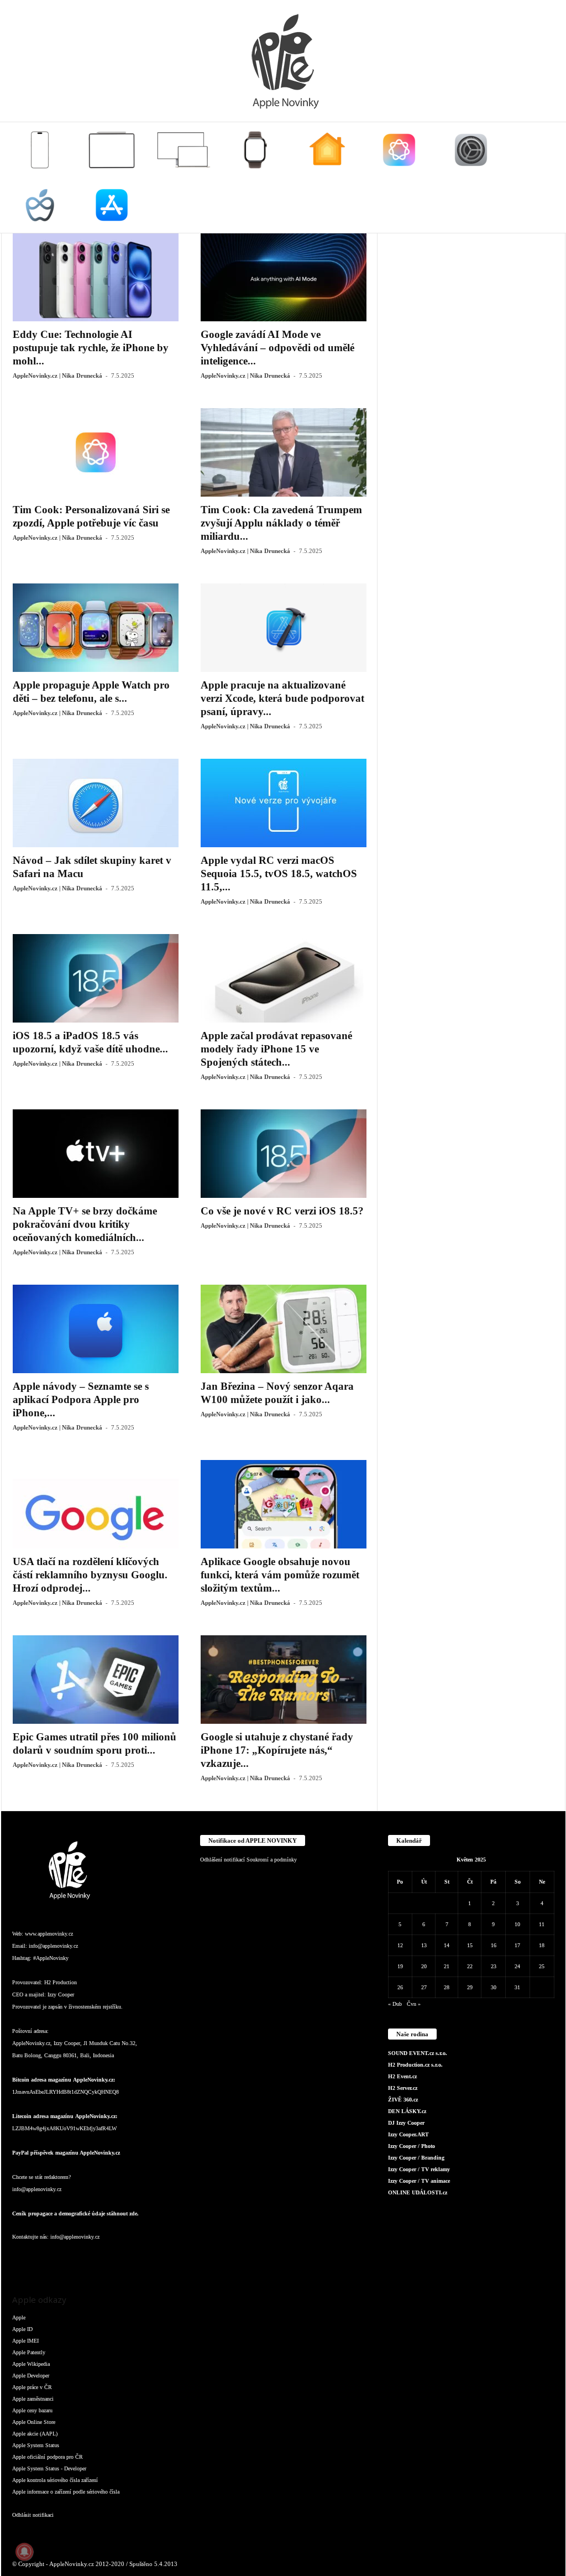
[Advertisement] (471, 302)
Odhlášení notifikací (222, 1860)
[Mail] (90, 2259)
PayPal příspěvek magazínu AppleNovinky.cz (66, 2153)
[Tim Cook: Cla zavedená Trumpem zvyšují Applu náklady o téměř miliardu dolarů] (284, 452)
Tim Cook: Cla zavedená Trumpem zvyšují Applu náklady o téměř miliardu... (281, 523)
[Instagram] (45, 2259)
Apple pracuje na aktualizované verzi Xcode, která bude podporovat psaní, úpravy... (282, 698)
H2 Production (61, 1982)
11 (542, 1924)
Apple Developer (31, 2376)
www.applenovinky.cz (49, 1934)
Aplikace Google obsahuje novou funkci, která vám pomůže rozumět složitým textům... (280, 1575)
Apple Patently (29, 2352)
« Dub (395, 2004)
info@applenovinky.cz (53, 1946)
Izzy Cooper (61, 1994)
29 (470, 1987)
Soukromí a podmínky (272, 1860)
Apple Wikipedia (31, 2364)
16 (494, 1945)
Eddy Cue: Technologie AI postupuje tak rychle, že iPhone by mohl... (91, 348)
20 (424, 1966)
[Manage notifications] (24, 2552)
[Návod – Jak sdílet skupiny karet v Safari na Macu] (96, 803)
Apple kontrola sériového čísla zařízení (55, 2480)
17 (517, 1945)
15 (470, 1945)
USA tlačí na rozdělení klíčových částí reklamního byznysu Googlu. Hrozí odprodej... (90, 1575)
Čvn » (414, 2004)
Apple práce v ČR (32, 2387)
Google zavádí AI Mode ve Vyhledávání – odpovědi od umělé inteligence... (277, 348)
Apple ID (22, 2329)
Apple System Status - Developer (49, 2468)
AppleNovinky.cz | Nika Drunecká (57, 376)
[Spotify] (112, 2259)
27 (424, 1987)
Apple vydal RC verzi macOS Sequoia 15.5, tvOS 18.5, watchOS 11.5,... (279, 874)
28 (447, 1987)
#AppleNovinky (51, 1958)
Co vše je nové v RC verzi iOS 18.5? (282, 1211)
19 (400, 1966)
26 (400, 1987)
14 (447, 1945)
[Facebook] (23, 2259)
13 (424, 1945)
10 (517, 1924)
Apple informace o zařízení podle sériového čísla (66, 2492)
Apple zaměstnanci (33, 2399)
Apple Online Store (34, 2422)
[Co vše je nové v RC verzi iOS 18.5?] (284, 1154)
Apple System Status (36, 2445)
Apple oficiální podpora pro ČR (48, 2457)
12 (400, 1945)
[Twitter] (134, 2259)
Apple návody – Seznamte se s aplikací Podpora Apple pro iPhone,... (81, 1399)
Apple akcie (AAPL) (35, 2434)
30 (494, 1987)
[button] (549, 178)
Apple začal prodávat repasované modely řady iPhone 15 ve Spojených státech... (276, 1049)
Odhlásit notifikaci (33, 2515)
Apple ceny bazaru (32, 2410)
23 (494, 1966)
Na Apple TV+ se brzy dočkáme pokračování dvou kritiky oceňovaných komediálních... (85, 1224)
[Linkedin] (67, 2259)
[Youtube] (155, 2259)
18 (542, 1945)
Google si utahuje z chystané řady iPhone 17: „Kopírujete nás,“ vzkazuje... (277, 1750)
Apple (19, 2317)
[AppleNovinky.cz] (283, 61)
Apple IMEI (25, 2341)
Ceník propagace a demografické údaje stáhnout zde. (75, 2213)
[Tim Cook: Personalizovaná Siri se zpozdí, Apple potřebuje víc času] (96, 452)
